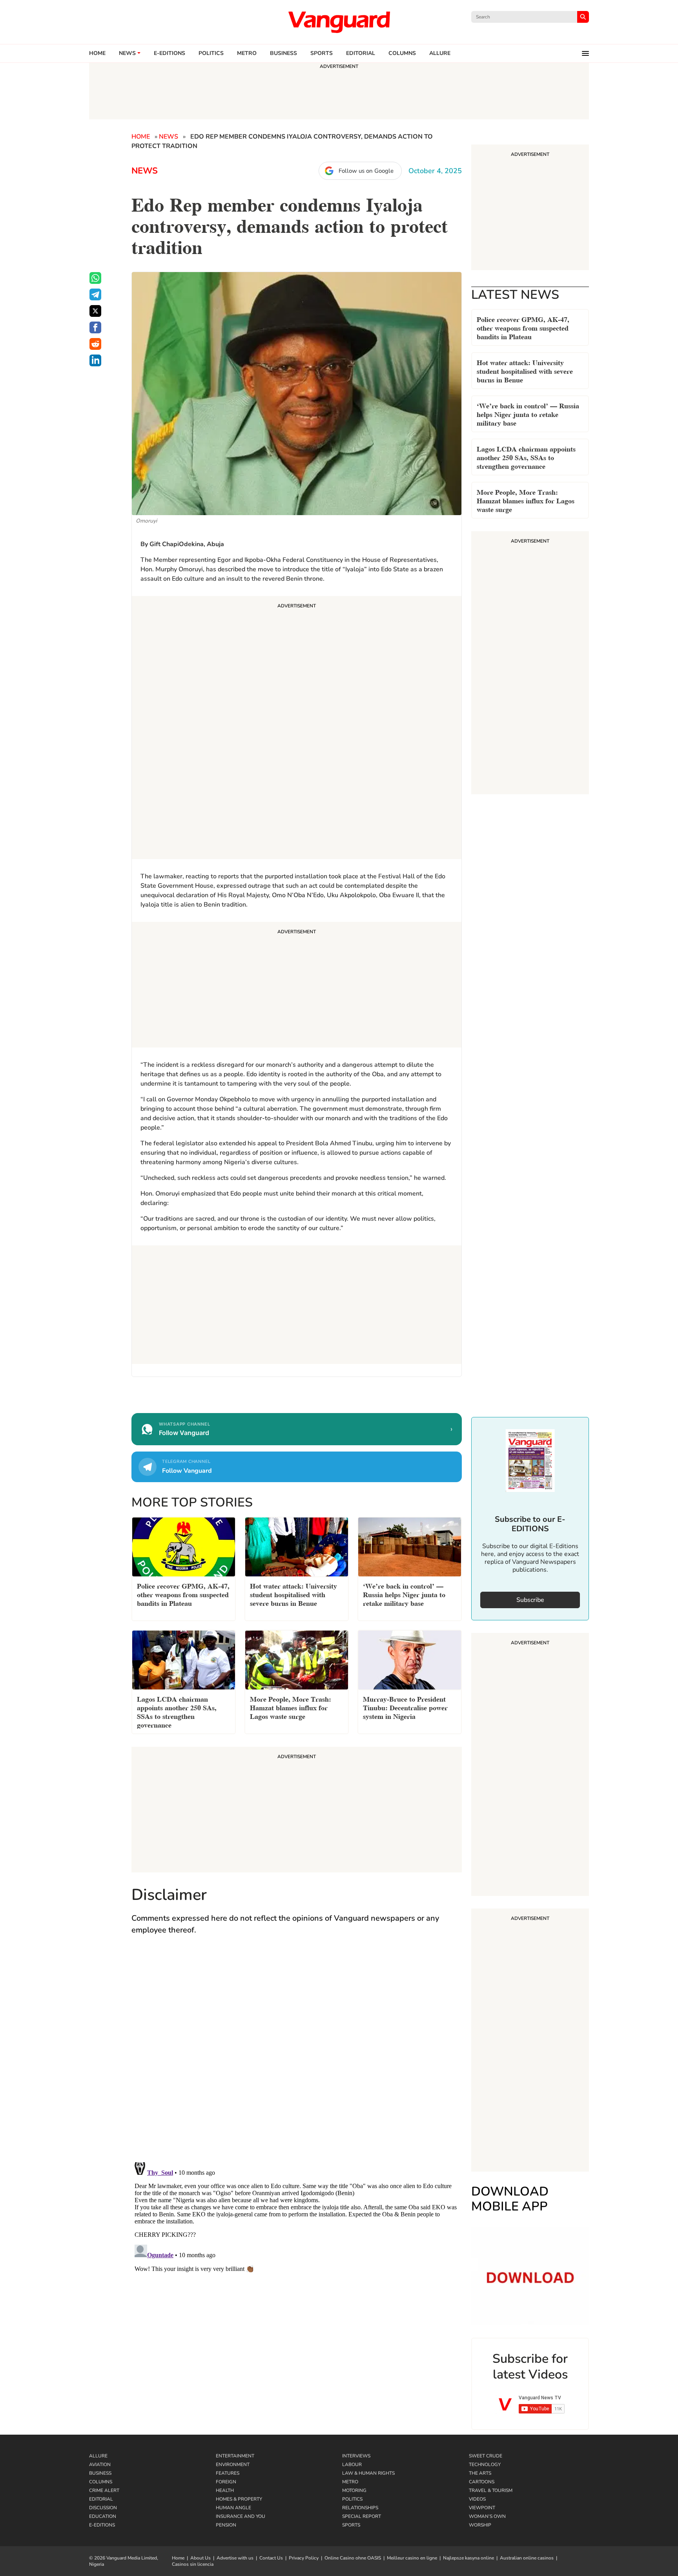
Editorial (361, 53)
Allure (98, 2456)
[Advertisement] (297, 729)
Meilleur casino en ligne (412, 2558)
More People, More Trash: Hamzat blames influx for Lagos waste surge (526, 500)
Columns (402, 53)
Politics (211, 53)
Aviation (100, 2464)
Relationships (360, 2508)
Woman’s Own (487, 2516)
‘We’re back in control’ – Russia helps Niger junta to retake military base (528, 414)
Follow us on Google (366, 171)
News (127, 53)
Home (97, 53)
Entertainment (235, 2456)
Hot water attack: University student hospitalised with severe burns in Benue (525, 370)
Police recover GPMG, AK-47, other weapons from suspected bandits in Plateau (523, 327)
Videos (477, 2499)
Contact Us (271, 2558)
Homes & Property (239, 2499)
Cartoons (482, 2482)
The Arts (480, 2473)
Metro (247, 53)
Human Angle (233, 2508)
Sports (322, 53)
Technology (485, 2464)
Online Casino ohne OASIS (353, 2558)
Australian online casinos (527, 2558)
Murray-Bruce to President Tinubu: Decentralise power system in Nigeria (405, 1707)
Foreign (226, 2482)
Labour (352, 2464)
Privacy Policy (304, 2558)
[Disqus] (297, 2056)
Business (283, 53)
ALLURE (440, 53)
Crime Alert (104, 2490)
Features (228, 2473)
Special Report (362, 2516)
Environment (233, 2464)
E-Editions (102, 2525)
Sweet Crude (486, 2456)
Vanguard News (339, 22)
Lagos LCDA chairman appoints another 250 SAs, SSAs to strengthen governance (526, 457)
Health (225, 2490)
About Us (200, 2558)
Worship (480, 2525)
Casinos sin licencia (193, 2564)
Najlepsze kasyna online (468, 2558)
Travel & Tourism (491, 2490)
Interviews (356, 2456)
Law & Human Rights (368, 2473)
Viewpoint (482, 2508)
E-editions (169, 53)
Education (103, 2516)
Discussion (103, 2508)
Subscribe (530, 1600)
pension (226, 2525)
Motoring (354, 2490)
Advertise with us (235, 2558)
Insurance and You (241, 2516)
